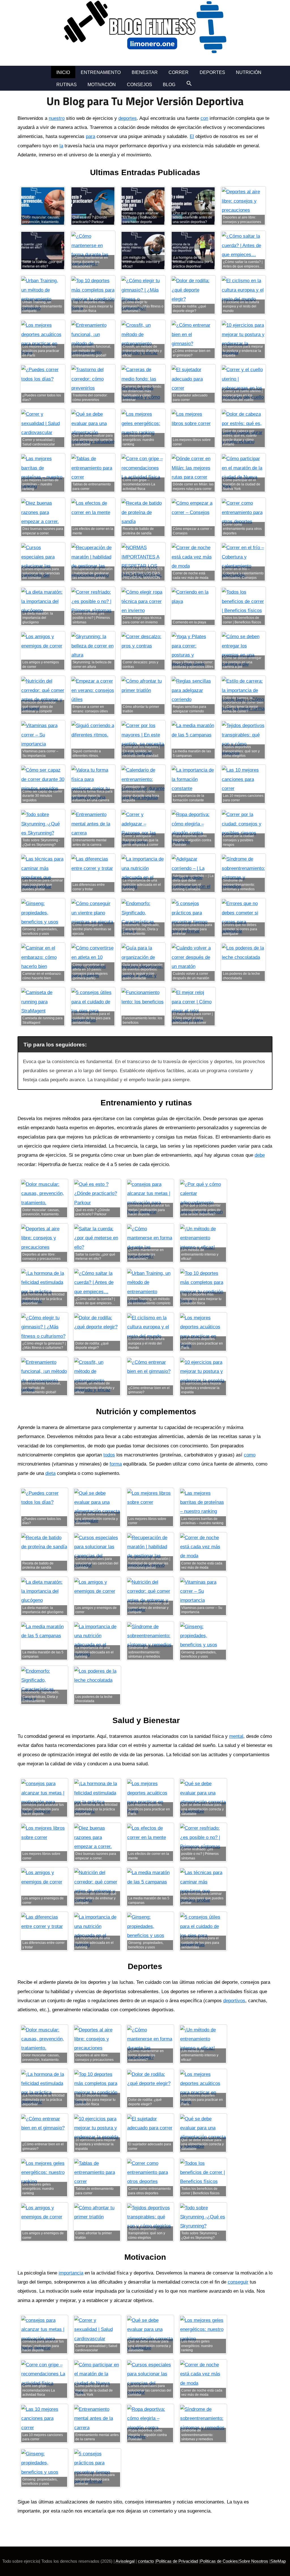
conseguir (238, 2282)
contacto (146, 2561)
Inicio (63, 72)
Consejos (139, 85)
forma (116, 1464)
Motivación (102, 85)
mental (236, 1736)
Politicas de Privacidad (177, 2561)
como (250, 1455)
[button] (189, 83)
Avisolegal (125, 2561)
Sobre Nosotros (254, 2561)
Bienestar (145, 72)
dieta (50, 1473)
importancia (71, 2273)
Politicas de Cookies (219, 2561)
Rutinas (67, 85)
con (204, 118)
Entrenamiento (101, 72)
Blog (169, 85)
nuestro (57, 118)
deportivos (234, 2001)
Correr (179, 72)
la (61, 146)
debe (260, 1155)
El (192, 136)
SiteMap (278, 2561)
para (90, 136)
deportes (128, 118)
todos (109, 1455)
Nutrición (249, 72)
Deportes (212, 72)
